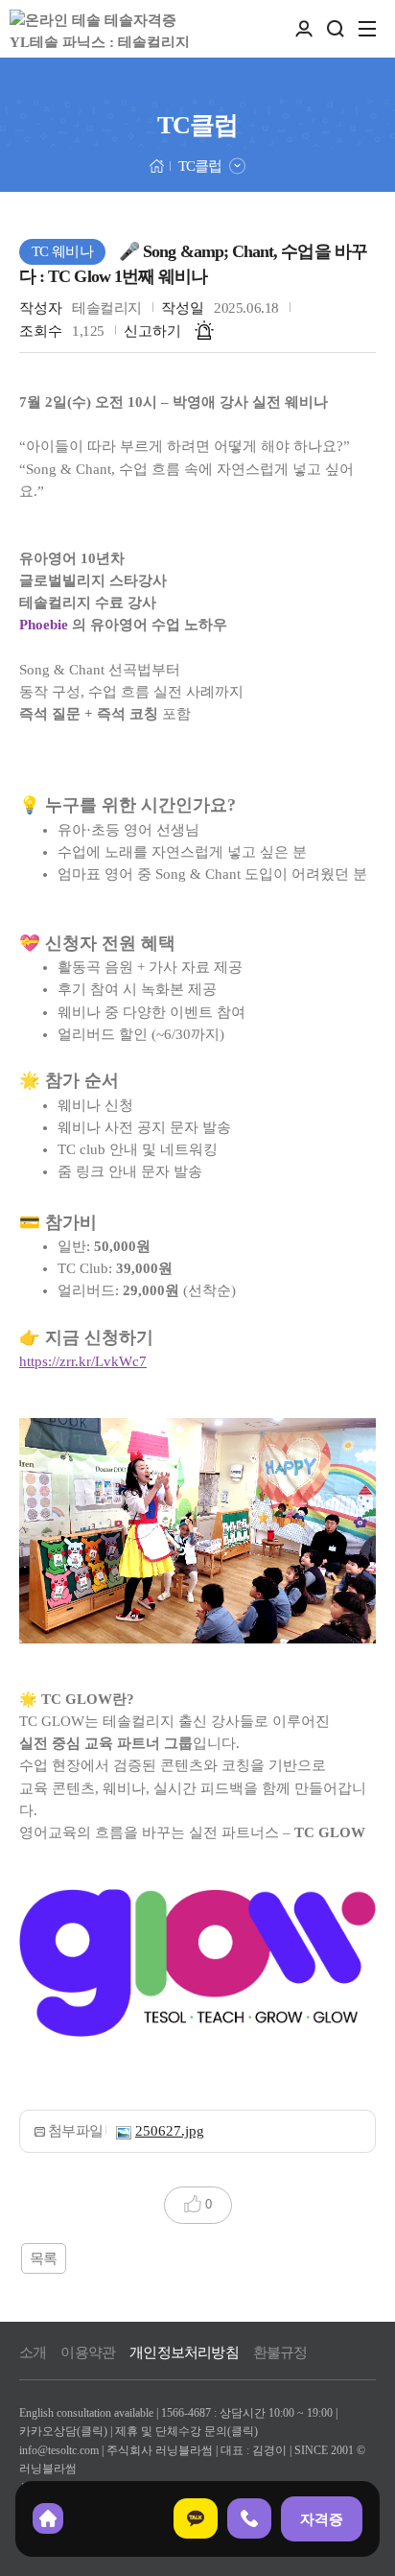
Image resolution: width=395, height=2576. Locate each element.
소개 (33, 2353)
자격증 (322, 2519)
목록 (44, 2258)
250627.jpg (170, 2131)
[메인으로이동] (157, 165)
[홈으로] (48, 2518)
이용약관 (88, 2353)
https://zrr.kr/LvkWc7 (83, 1361)
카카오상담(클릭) (63, 2431)
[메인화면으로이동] (105, 29)
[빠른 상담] (196, 2518)
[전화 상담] (249, 2518)
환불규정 (280, 2353)
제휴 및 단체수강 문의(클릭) (186, 2431)
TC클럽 (200, 166)
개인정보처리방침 (184, 2353)
